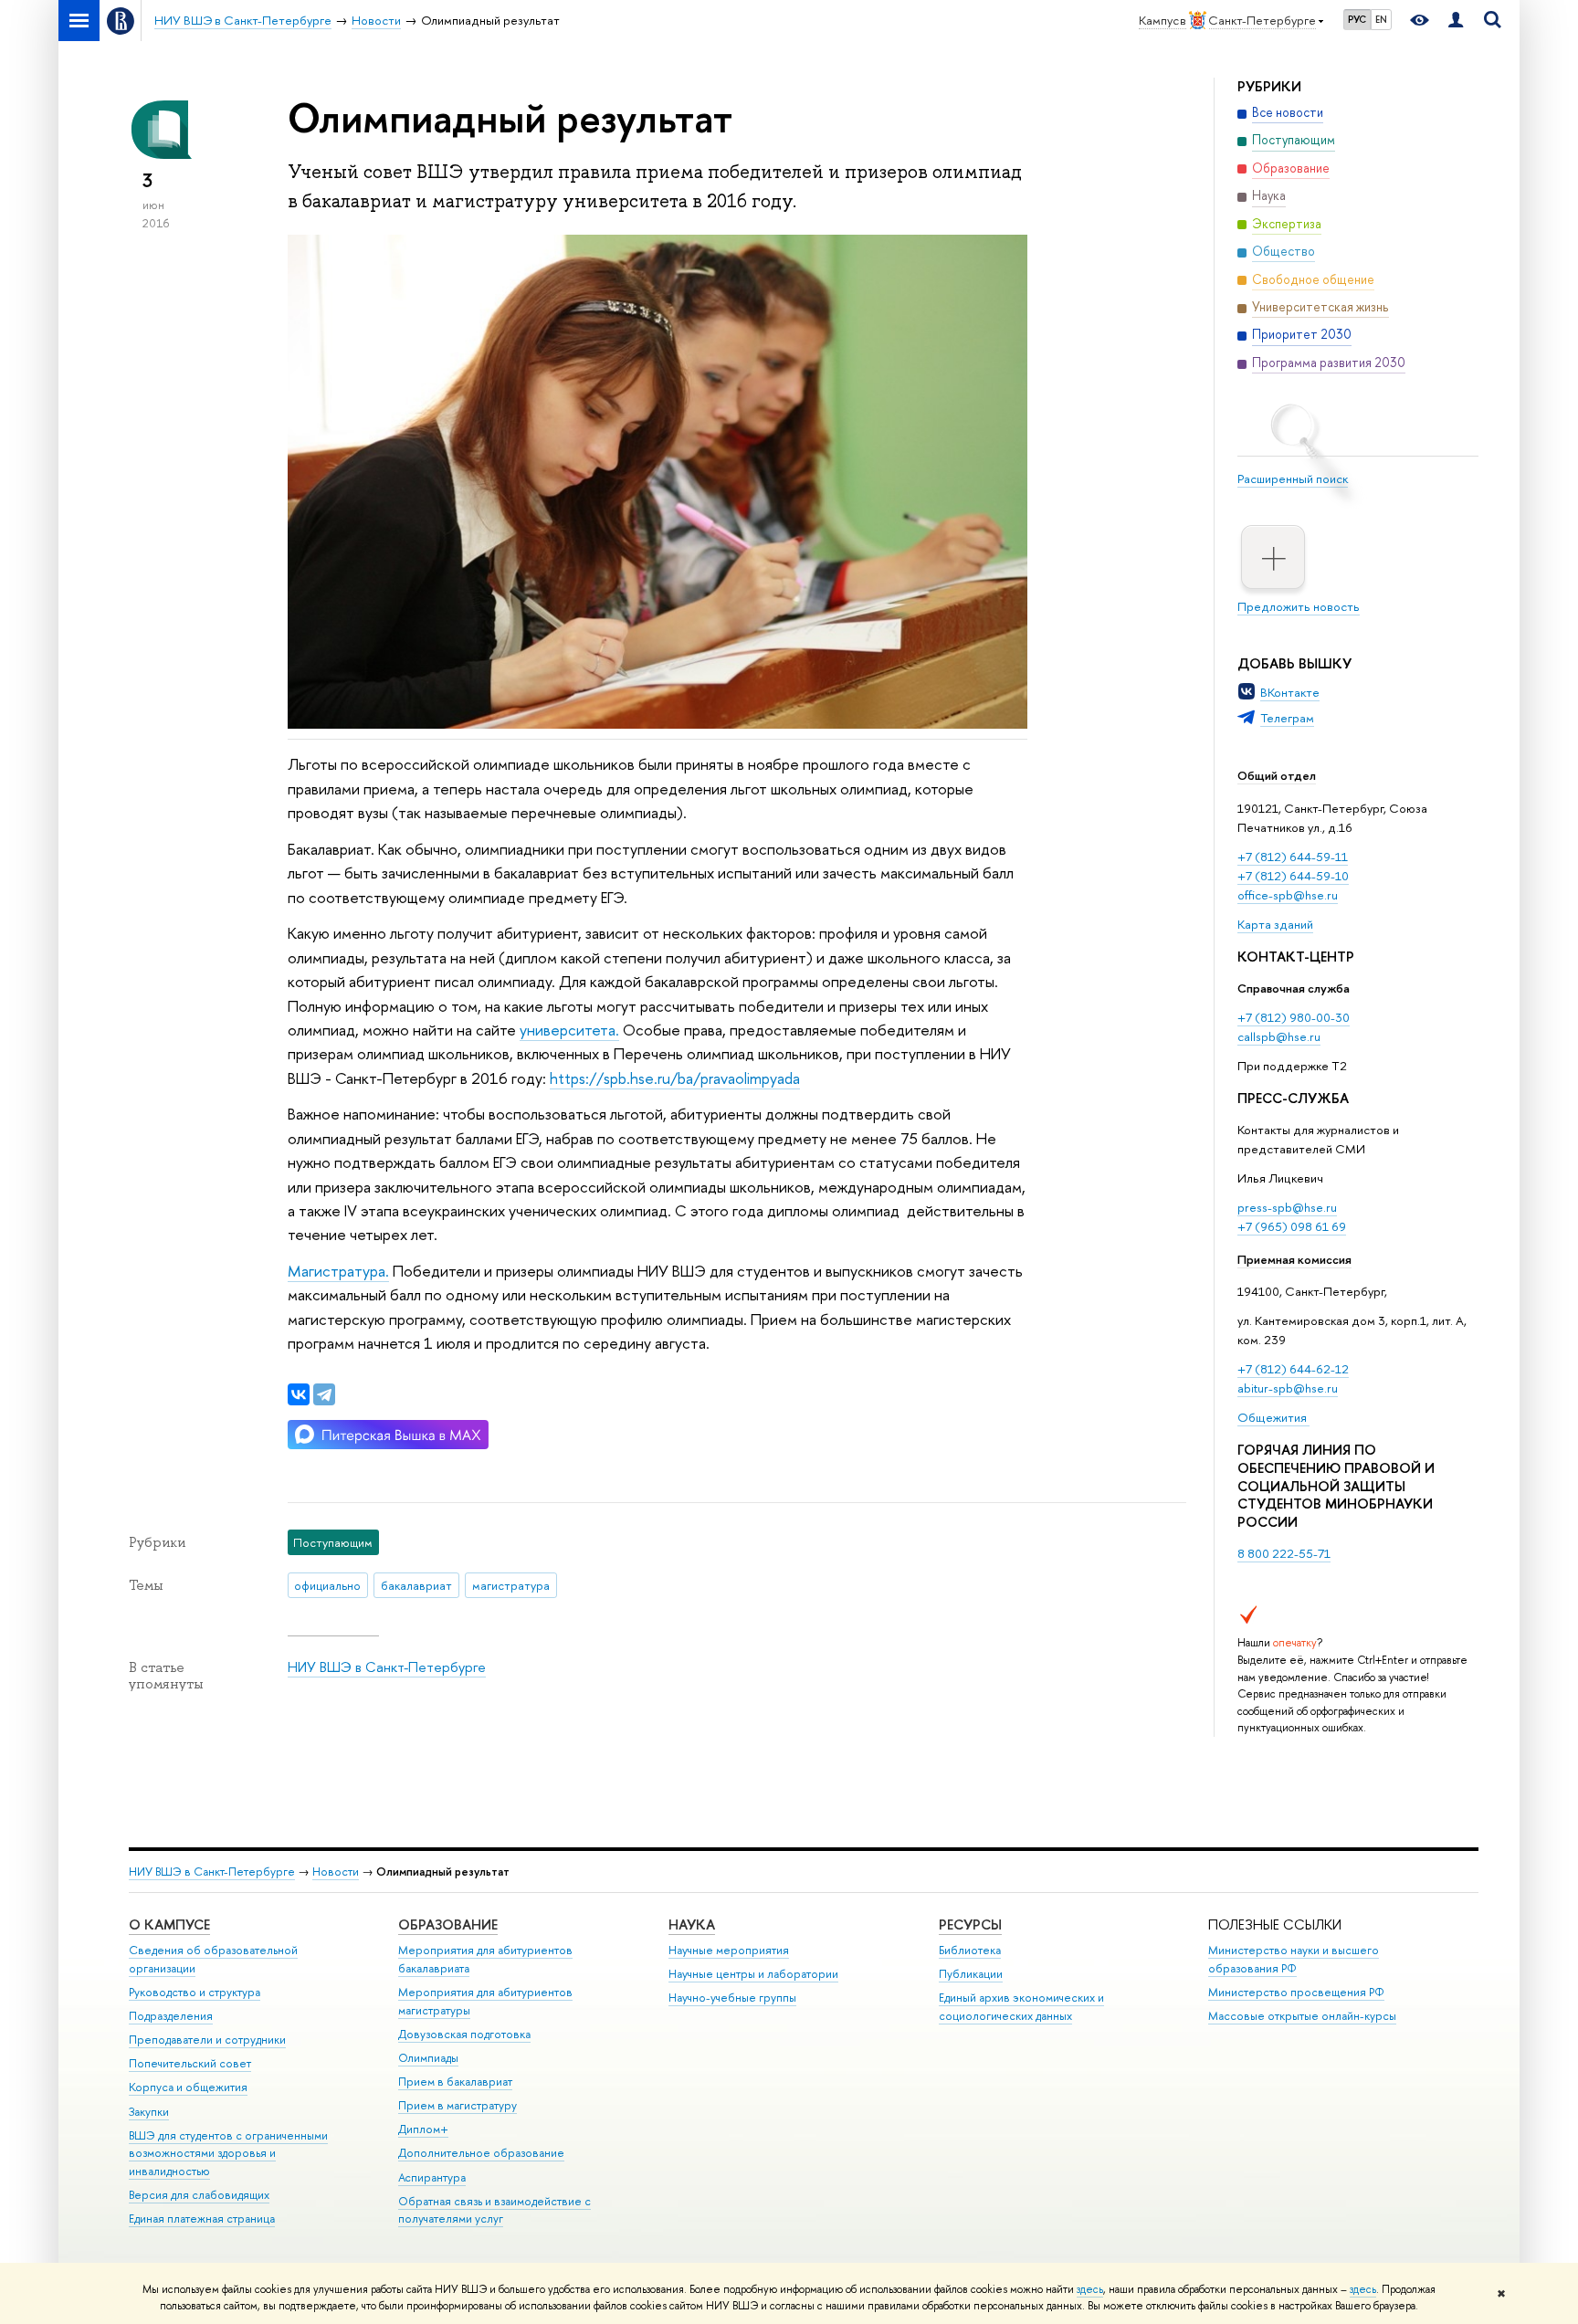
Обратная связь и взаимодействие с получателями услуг (494, 2210)
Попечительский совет (190, 2063)
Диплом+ (423, 2129)
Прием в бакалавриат (455, 2082)
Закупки (149, 2112)
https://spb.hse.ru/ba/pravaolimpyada (675, 1078)
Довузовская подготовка (464, 2034)
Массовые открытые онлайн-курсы (1302, 2016)
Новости (336, 1872)
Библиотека (970, 1950)
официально (327, 1585)
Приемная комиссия (1294, 1259)
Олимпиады (428, 2058)
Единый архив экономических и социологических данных (1021, 2007)
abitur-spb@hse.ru (1288, 1388)
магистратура (511, 1585)
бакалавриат (416, 1585)
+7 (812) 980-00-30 (1294, 1017)
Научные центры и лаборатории (753, 1974)
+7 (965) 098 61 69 (1292, 1226)
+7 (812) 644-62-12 (1293, 1369)
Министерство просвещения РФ (1296, 1992)
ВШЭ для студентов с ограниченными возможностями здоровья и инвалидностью (228, 2154)
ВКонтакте (1290, 692)
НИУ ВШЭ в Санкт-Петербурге (387, 1667)
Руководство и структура (195, 1992)
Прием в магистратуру (458, 2105)
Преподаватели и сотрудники (207, 2040)
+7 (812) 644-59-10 (1293, 876)
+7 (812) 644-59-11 (1293, 857)
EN (1381, 19)
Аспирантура (432, 2177)
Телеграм (1287, 718)
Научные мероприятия (729, 1950)
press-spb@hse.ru (1287, 1207)
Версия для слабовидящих (199, 2195)
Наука (692, 1924)
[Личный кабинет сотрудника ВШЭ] (1456, 21)
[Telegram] (324, 1394)
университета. (569, 1030)
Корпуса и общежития (188, 2087)
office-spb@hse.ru (1288, 895)
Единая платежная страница (202, 2219)
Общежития (1273, 1417)
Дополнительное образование (481, 2153)
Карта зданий (1275, 924)
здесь (1090, 2289)
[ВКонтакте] (299, 1394)
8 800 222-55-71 (1284, 1553)
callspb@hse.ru (1279, 1036)
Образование (448, 1924)
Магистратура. (338, 1271)
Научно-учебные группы (732, 1998)
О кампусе (169, 1924)
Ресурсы (970, 1924)
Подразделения (171, 2016)
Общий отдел (1277, 775)
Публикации (971, 1974)
